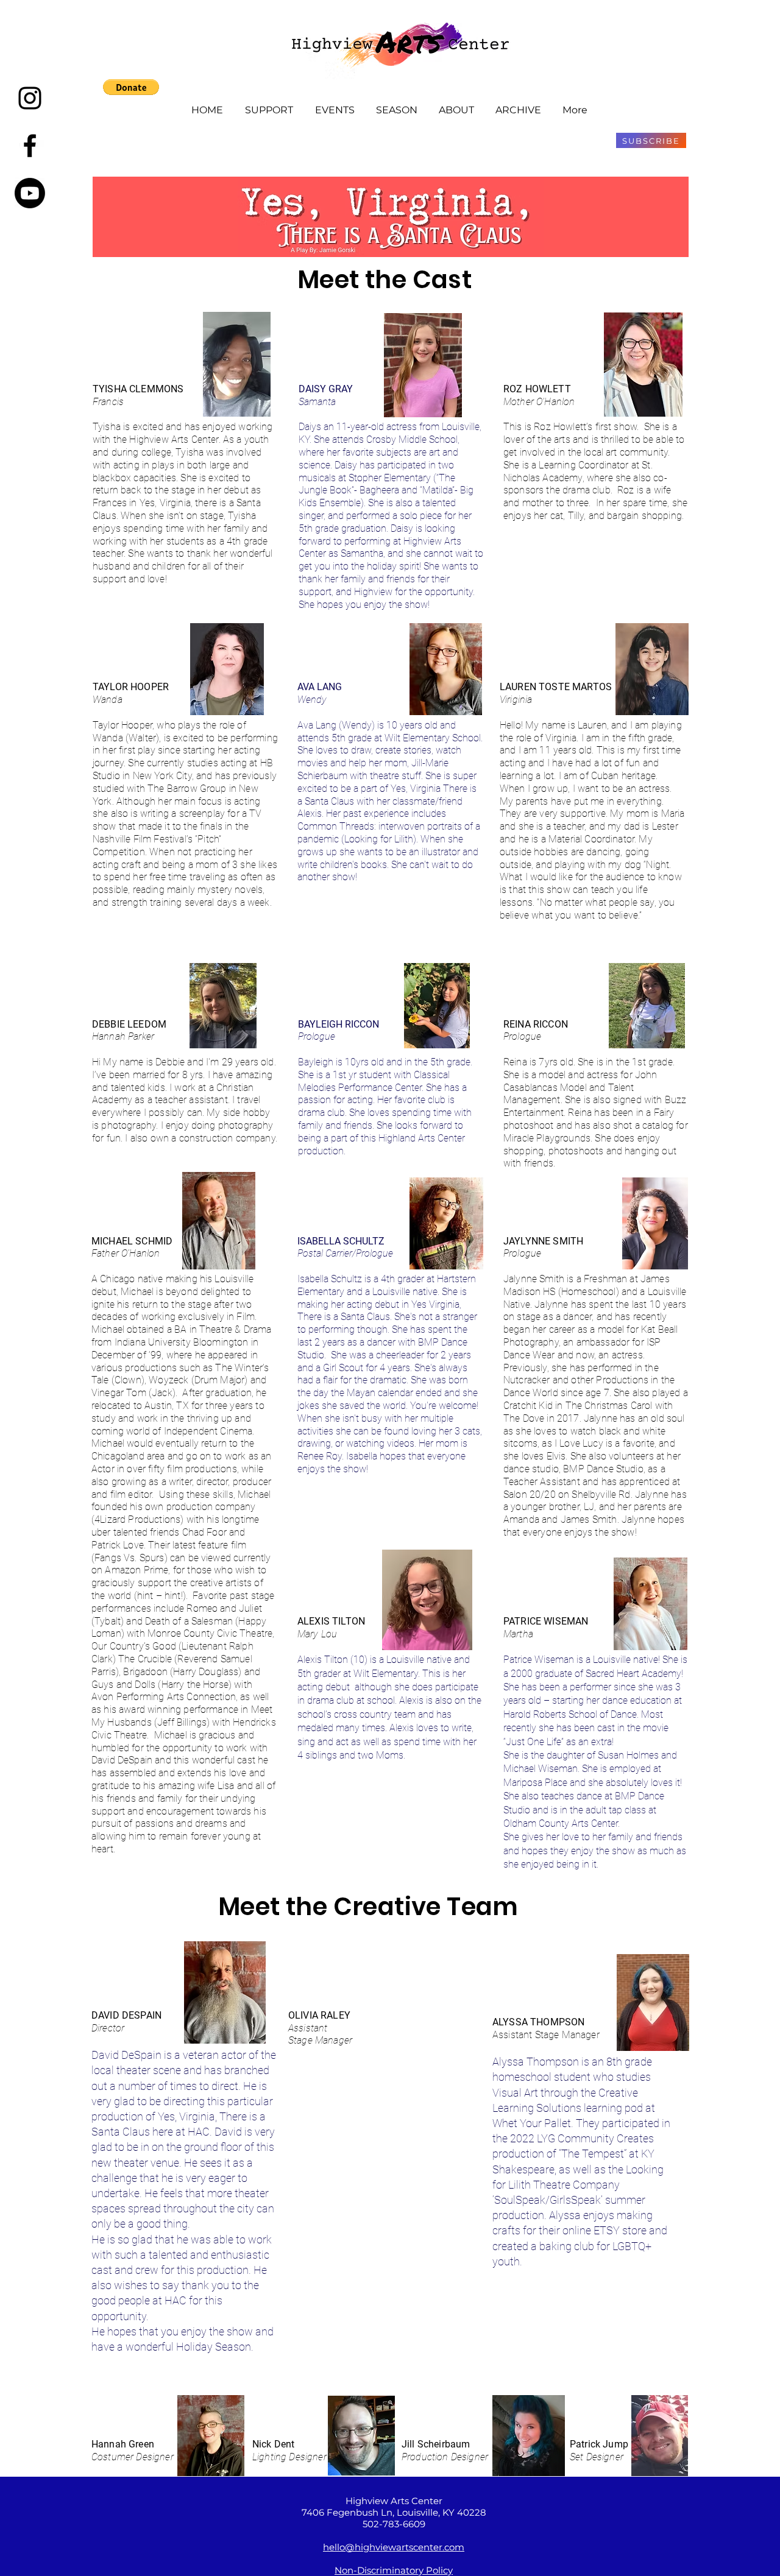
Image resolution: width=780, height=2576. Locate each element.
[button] (131, 87)
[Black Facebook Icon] (30, 146)
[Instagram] (30, 98)
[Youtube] (30, 193)
